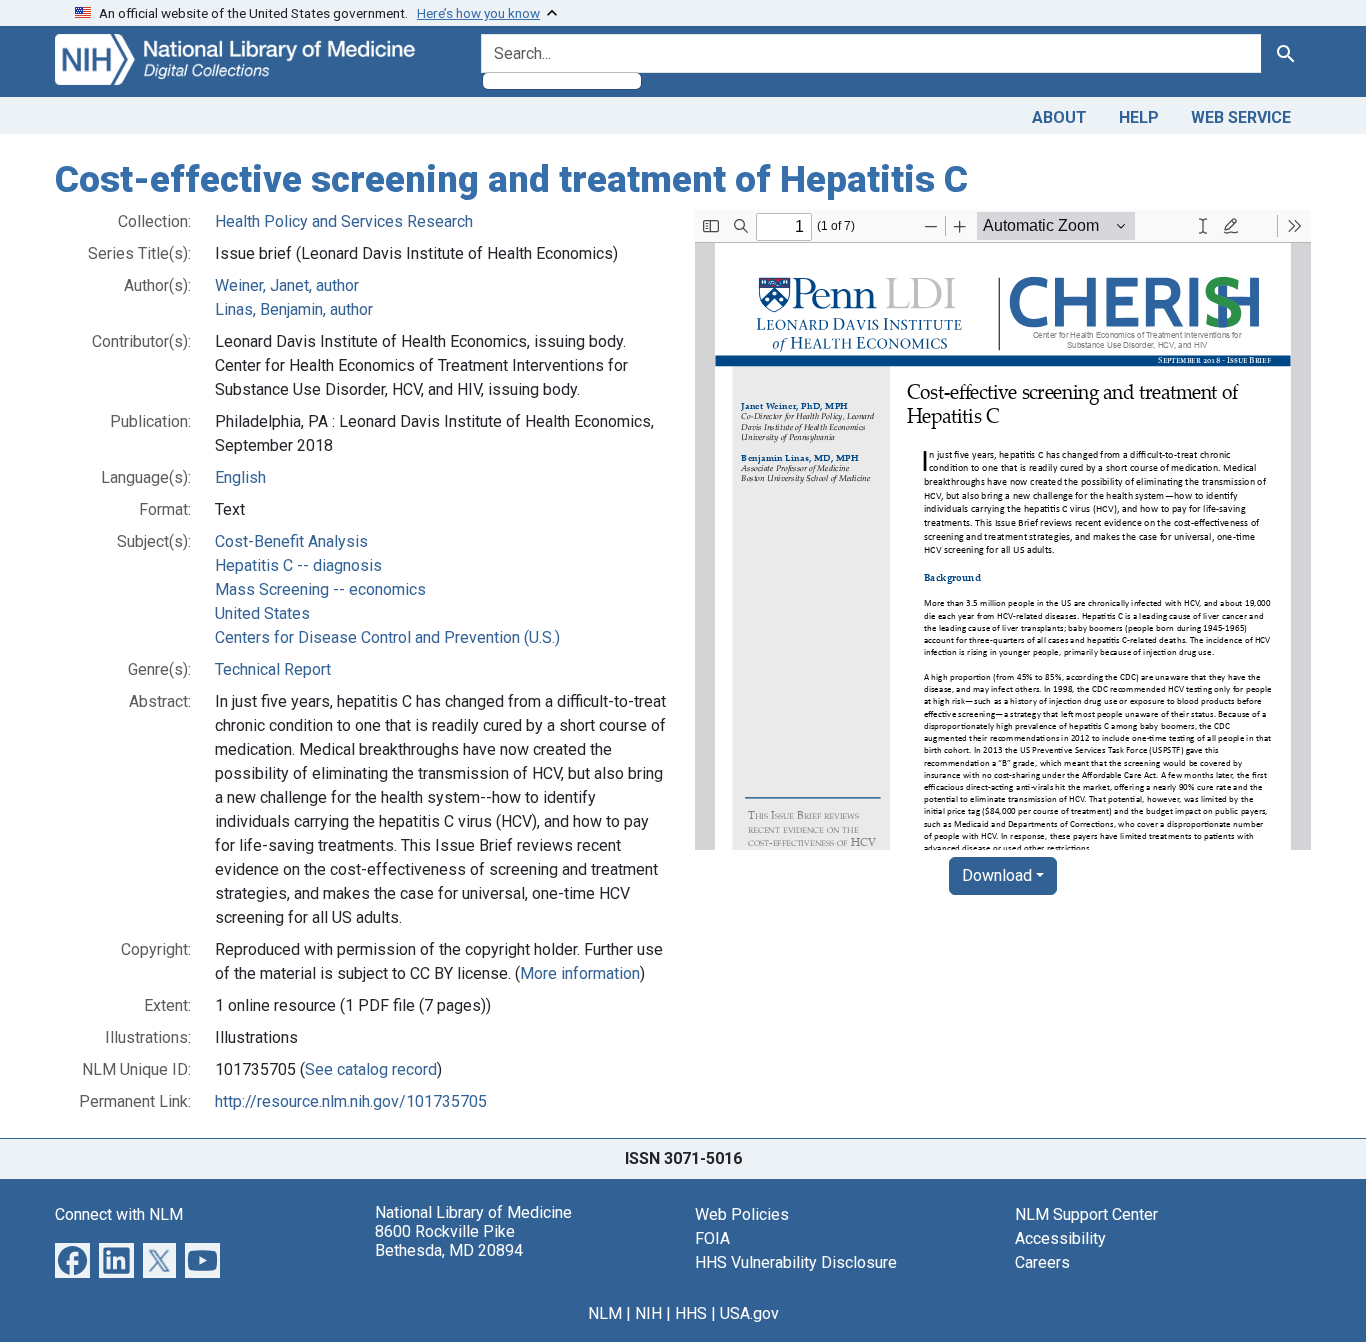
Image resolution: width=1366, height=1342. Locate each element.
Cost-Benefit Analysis (291, 541)
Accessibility (1060, 1238)
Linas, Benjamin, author (294, 309)
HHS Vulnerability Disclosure (796, 1262)
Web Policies (742, 1214)
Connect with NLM (119, 1214)
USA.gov (749, 1313)
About (1059, 117)
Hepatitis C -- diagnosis (298, 565)
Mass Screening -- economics (320, 589)
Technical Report (273, 669)
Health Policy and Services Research (344, 221)
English (240, 477)
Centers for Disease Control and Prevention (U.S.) (387, 637)
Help (1139, 117)
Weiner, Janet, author (287, 285)
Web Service (1241, 117)
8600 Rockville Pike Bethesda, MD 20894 (449, 1241)
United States (262, 613)
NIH (648, 1313)
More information (580, 973)
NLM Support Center (1086, 1214)
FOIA (712, 1238)
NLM (605, 1313)
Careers (1042, 1262)
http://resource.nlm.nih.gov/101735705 (351, 1101)
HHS (691, 1313)
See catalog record (371, 1069)
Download (997, 875)
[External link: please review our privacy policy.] (72, 1258)
